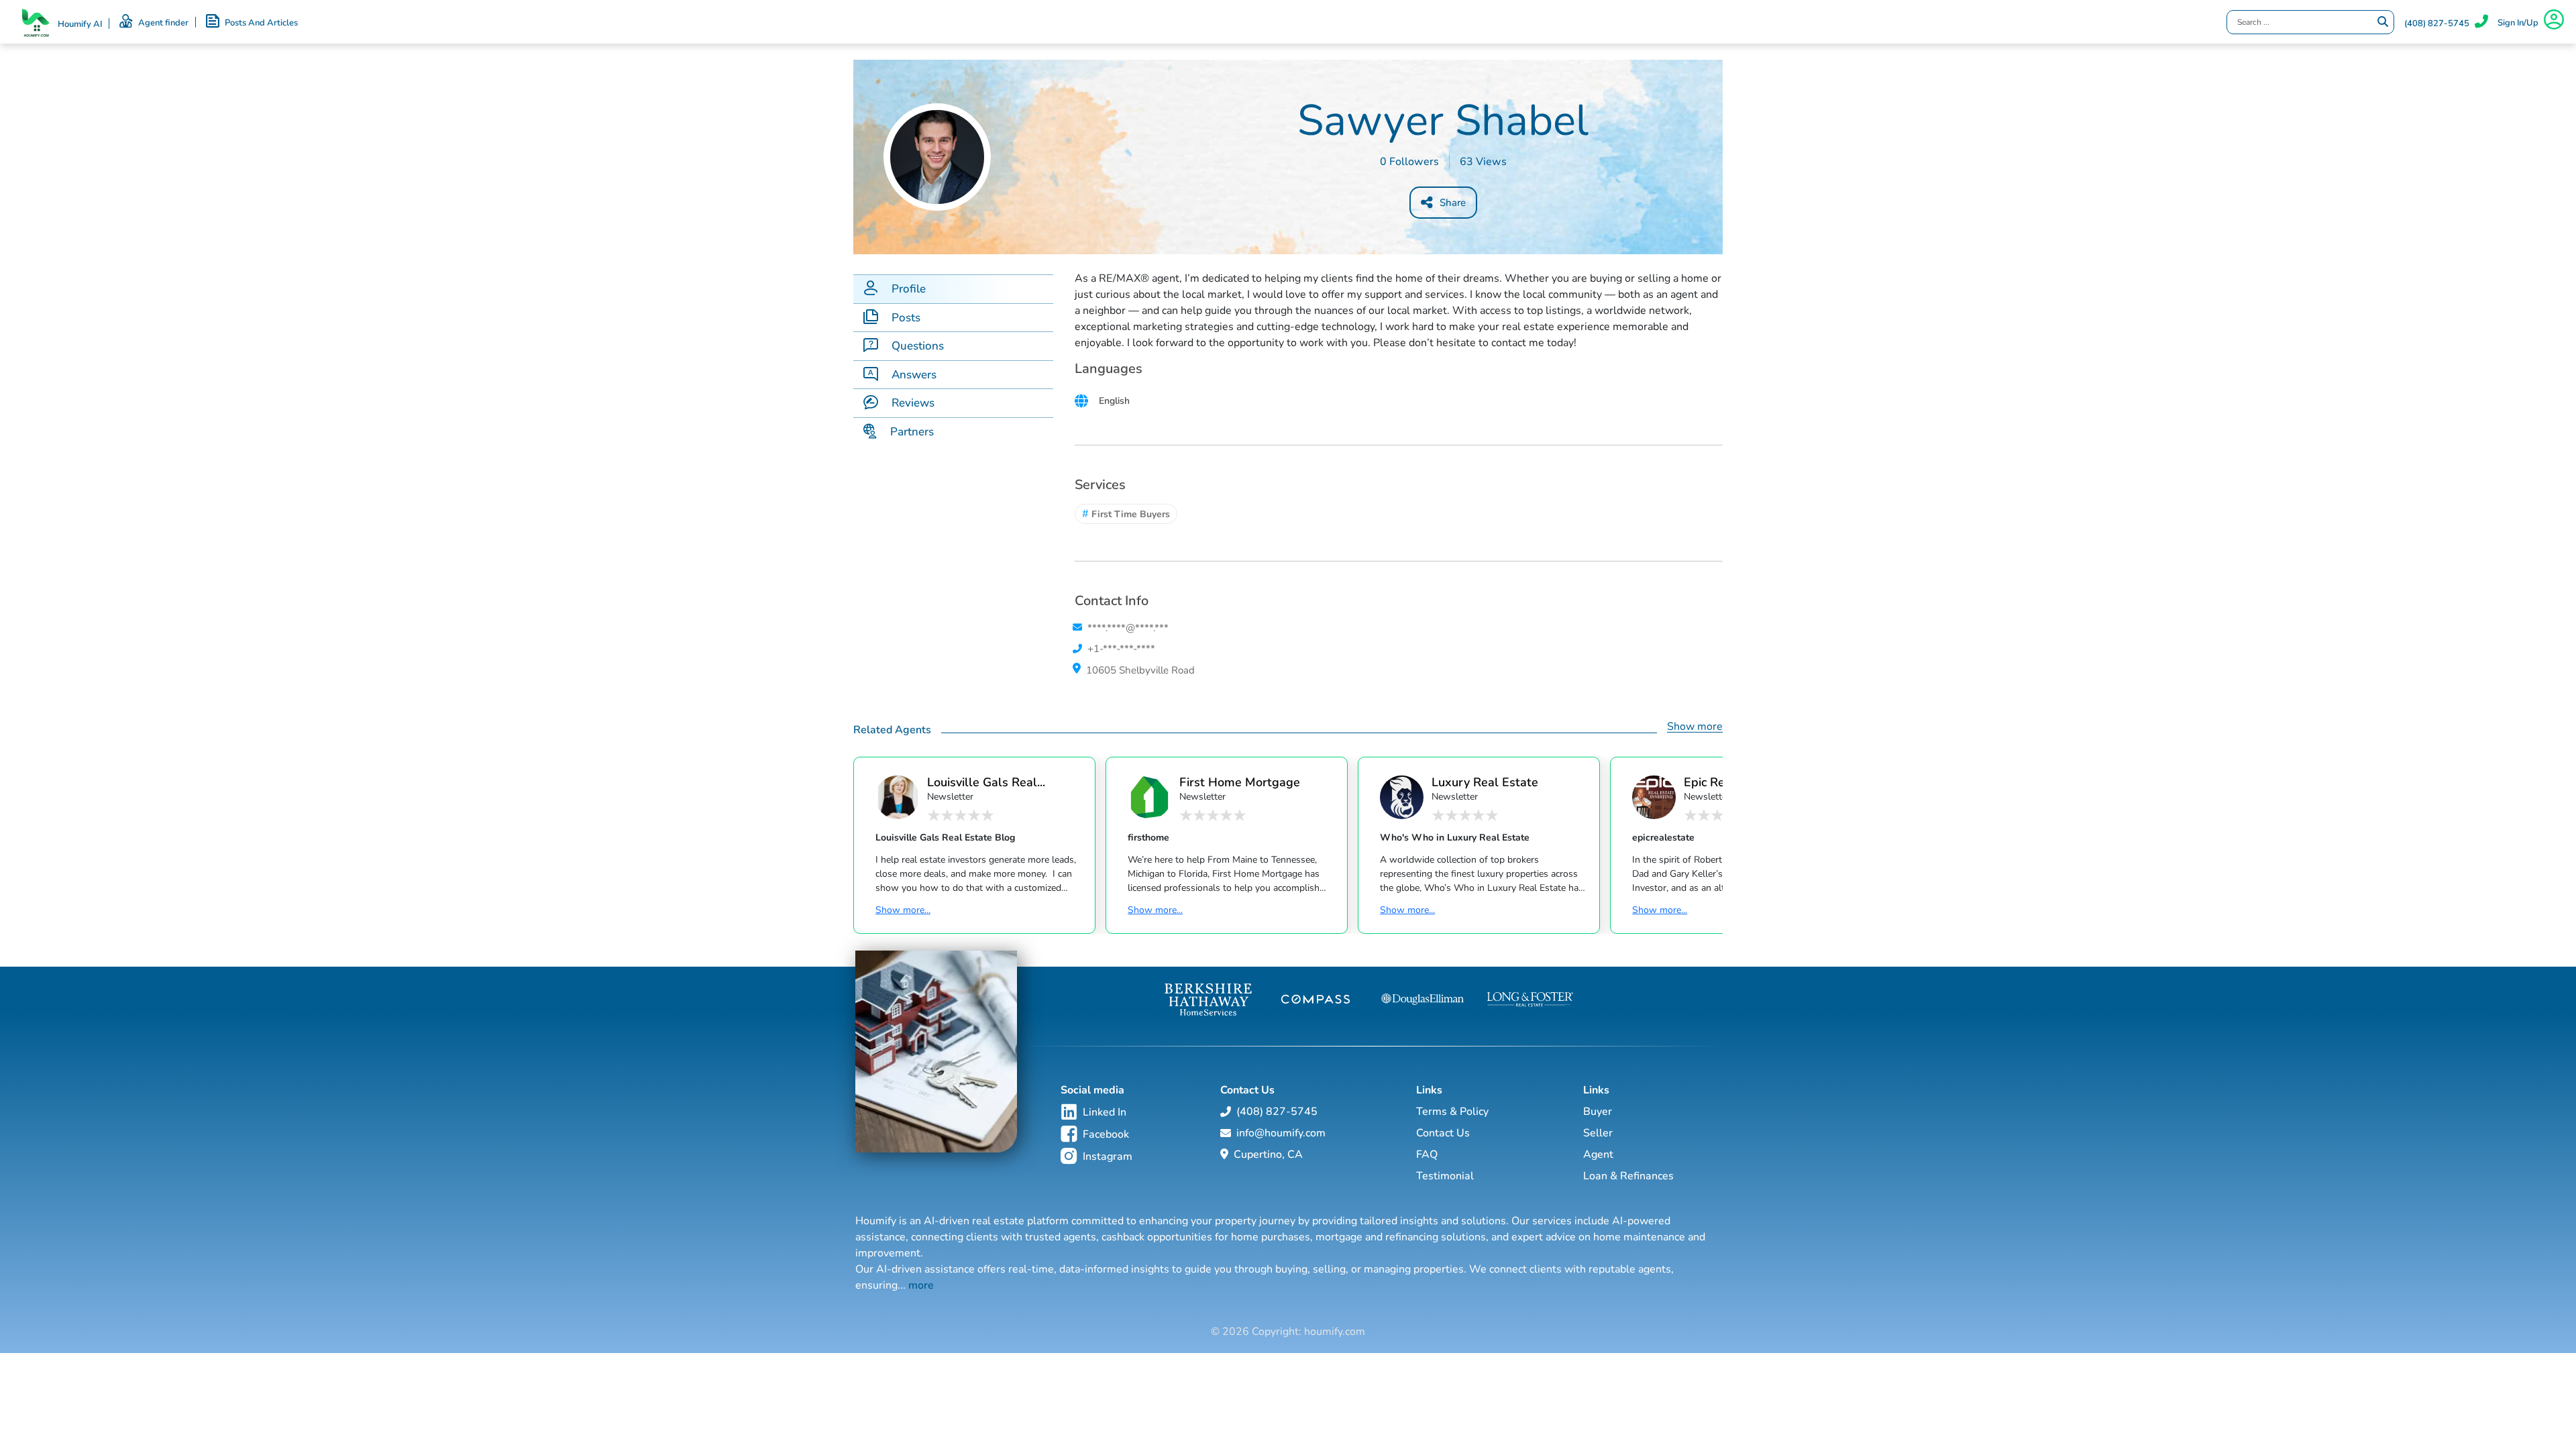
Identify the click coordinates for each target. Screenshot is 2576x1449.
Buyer (1598, 1112)
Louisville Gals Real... (986, 782)
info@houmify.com (1281, 1133)
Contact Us (1443, 1133)
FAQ (1427, 1155)
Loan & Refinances (1628, 1176)
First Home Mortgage (1240, 782)
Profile (909, 289)
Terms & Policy (1452, 1112)
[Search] (2383, 22)
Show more (1695, 727)
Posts (906, 318)
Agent (1598, 1155)
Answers (914, 375)
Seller (1598, 1133)
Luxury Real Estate (1485, 782)
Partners (912, 432)
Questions (918, 346)
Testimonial (1445, 1176)
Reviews (913, 403)
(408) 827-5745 (2437, 23)
